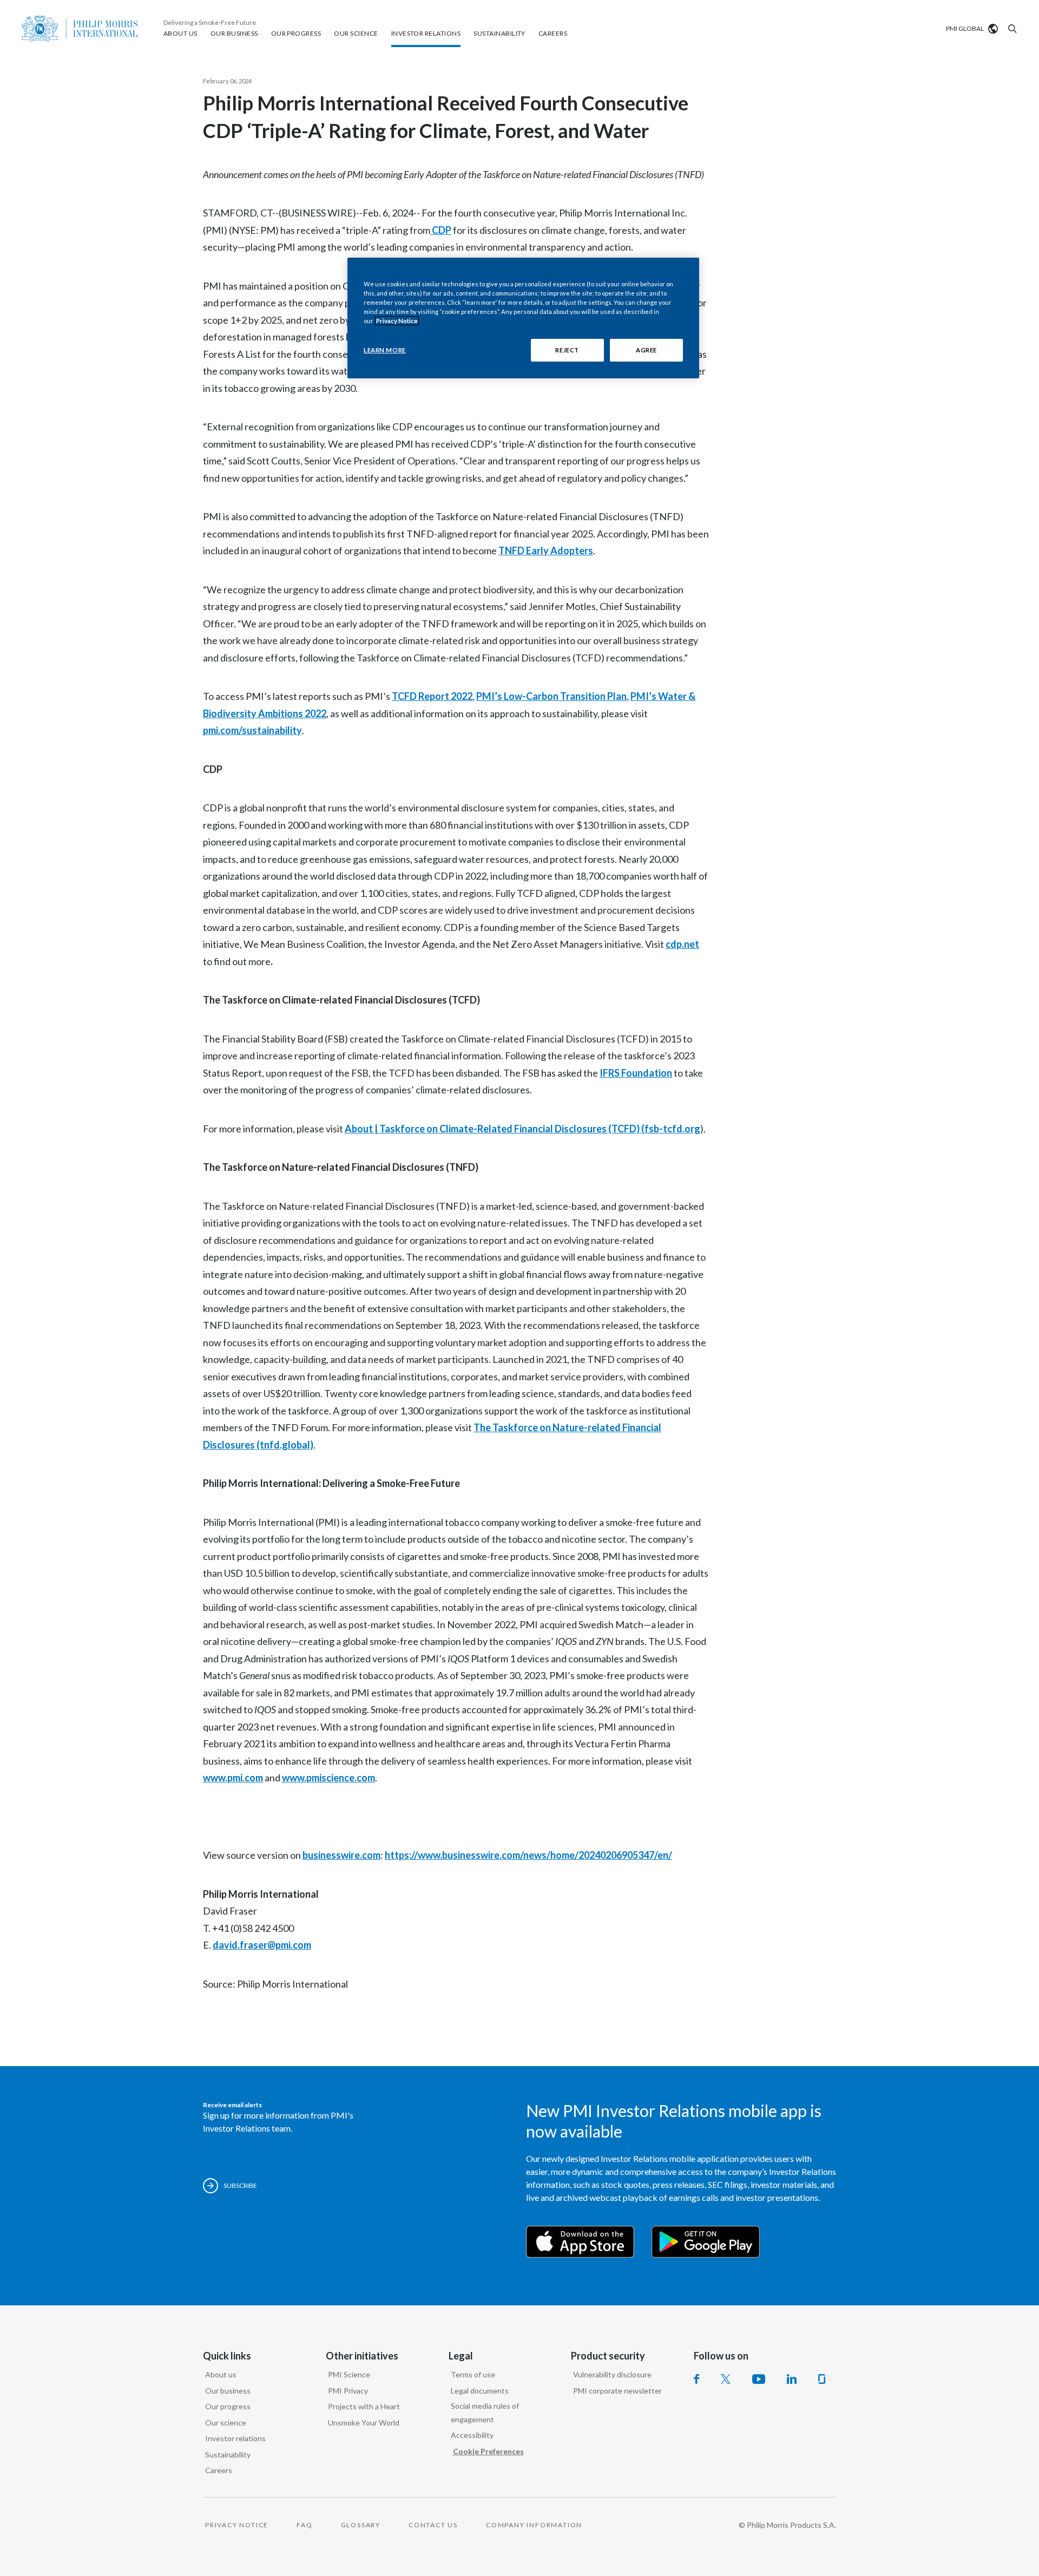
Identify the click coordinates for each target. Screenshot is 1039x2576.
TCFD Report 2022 (432, 696)
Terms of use (473, 2374)
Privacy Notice (397, 321)
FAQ (304, 2525)
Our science (226, 2423)
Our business (228, 2391)
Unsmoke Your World (364, 2423)
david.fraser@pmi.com (262, 1945)
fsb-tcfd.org (672, 1129)
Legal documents (480, 2391)
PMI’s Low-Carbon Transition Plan (551, 696)
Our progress (228, 2406)
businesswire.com (341, 1855)
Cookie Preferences (488, 2451)
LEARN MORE (385, 350)
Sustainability (228, 2454)
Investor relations (235, 2438)
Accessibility (472, 2435)
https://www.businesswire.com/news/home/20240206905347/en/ (528, 1855)
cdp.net (682, 944)
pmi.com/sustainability (252, 730)
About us (221, 2374)
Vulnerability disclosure (612, 2374)
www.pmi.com (233, 1778)
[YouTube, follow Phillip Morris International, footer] (759, 2379)
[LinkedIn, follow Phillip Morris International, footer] (792, 2379)
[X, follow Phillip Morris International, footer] (726, 2379)
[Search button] (1011, 29)
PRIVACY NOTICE (237, 2525)
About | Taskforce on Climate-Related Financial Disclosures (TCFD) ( (495, 1129)
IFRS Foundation (636, 1073)
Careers (219, 2470)
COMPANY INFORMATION (534, 2525)
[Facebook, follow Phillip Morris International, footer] (696, 2379)
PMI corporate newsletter (617, 2391)
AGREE (646, 350)
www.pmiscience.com (328, 1778)
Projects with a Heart (364, 2406)
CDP (441, 230)
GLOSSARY (361, 2525)
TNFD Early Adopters (546, 550)
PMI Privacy (348, 2391)
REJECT (567, 350)
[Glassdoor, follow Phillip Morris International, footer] (822, 2379)
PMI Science (349, 2374)
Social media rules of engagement (485, 2413)
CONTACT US (433, 2525)
